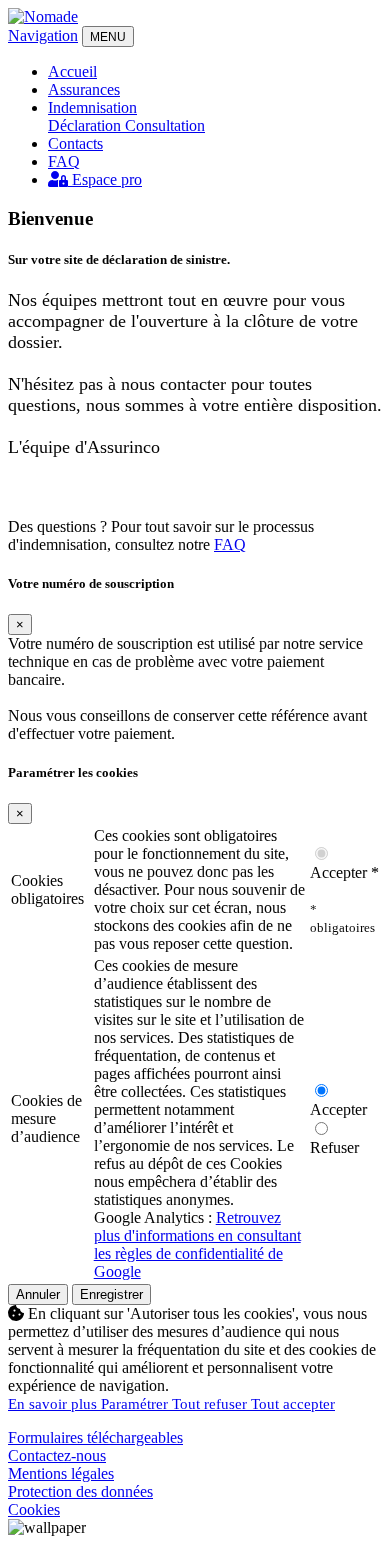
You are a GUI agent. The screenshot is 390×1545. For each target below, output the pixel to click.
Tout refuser (211, 1404)
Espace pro (105, 179)
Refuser (334, 1147)
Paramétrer (136, 1404)
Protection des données (80, 1491)
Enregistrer (111, 1294)
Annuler (38, 1294)
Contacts (75, 143)
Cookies (34, 1509)
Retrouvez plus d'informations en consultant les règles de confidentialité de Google (197, 1244)
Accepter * (344, 872)
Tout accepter (293, 1404)
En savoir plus (54, 1404)
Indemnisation (92, 107)
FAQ (64, 161)
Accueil (72, 71)
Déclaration (86, 125)
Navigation (43, 35)
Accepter (338, 1109)
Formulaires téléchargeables (95, 1437)
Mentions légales (61, 1473)
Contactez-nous (57, 1455)
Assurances (84, 89)
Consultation (165, 125)
